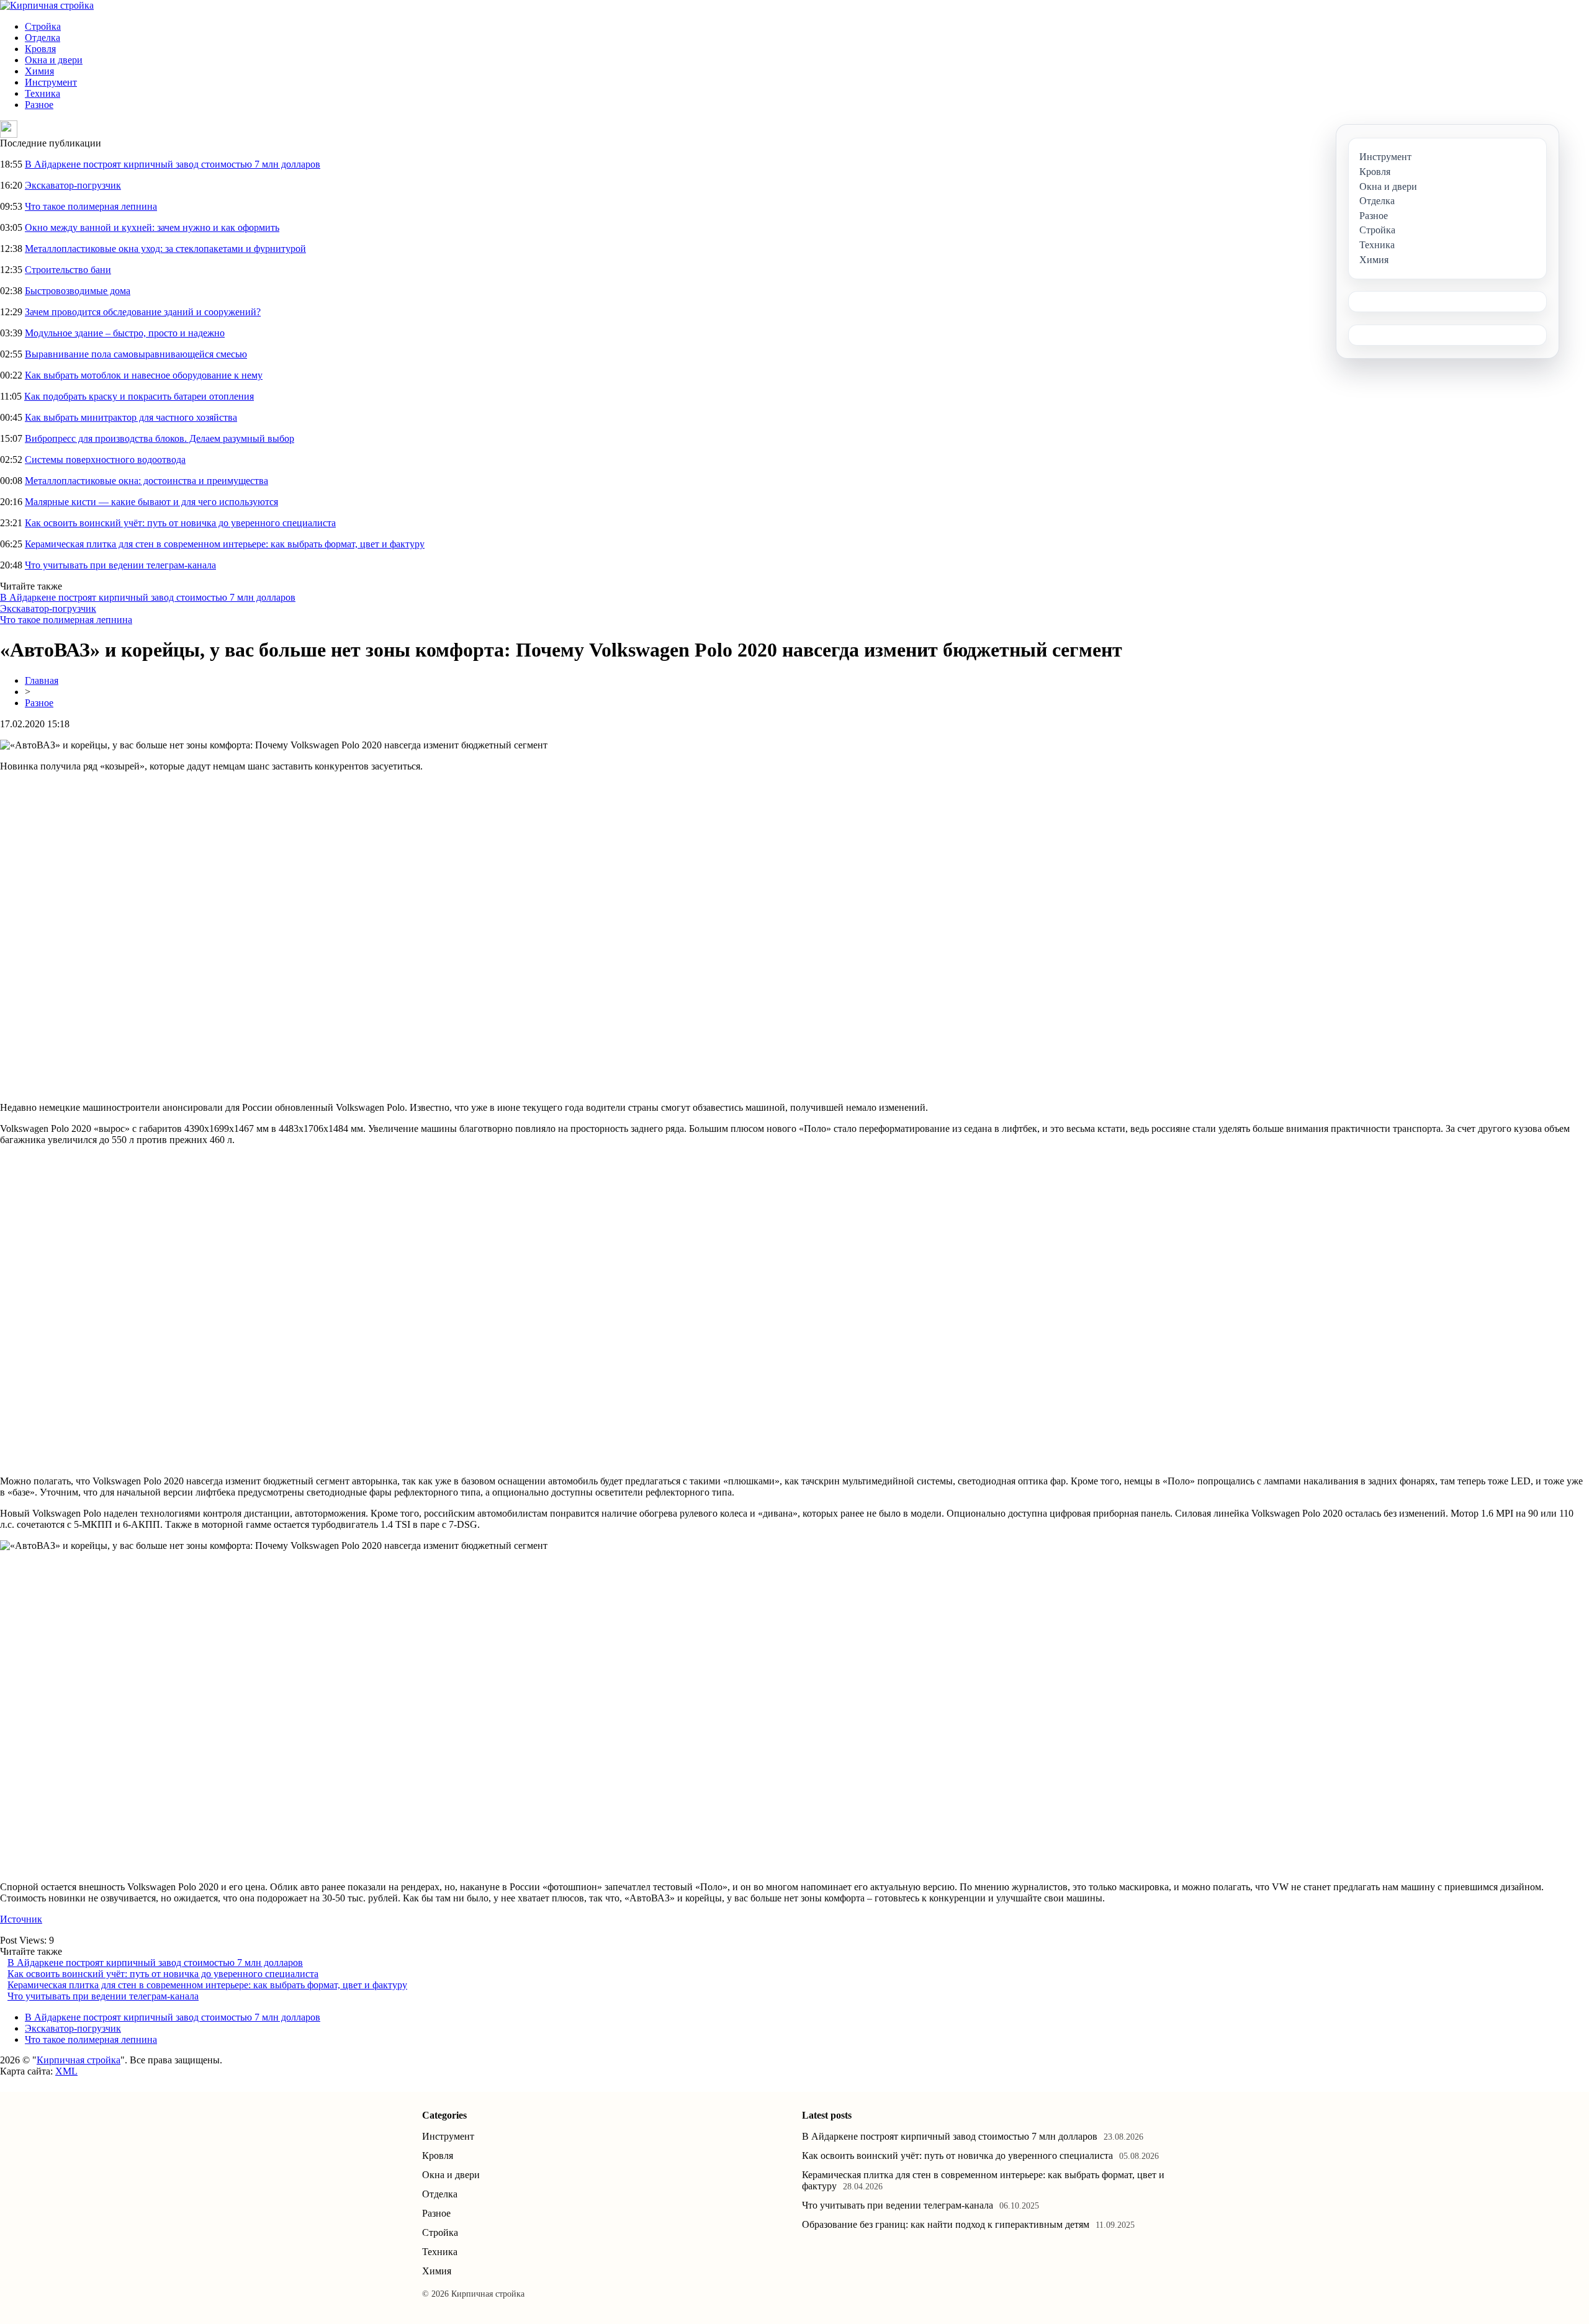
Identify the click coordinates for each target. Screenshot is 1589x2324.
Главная (42, 680)
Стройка (43, 26)
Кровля (40, 49)
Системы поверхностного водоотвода (105, 460)
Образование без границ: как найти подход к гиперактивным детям (946, 2224)
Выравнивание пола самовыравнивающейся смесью (136, 354)
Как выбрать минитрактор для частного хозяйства (131, 417)
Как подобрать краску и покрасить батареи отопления (139, 396)
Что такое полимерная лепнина (91, 206)
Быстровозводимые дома (78, 291)
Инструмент (51, 82)
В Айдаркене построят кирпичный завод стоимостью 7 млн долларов (173, 164)
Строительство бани (68, 270)
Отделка (43, 38)
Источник (21, 1919)
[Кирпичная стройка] (47, 5)
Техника (43, 93)
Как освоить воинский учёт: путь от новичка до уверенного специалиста (180, 523)
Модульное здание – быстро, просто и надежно (125, 333)
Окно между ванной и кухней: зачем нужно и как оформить (152, 227)
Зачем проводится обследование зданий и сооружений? (143, 312)
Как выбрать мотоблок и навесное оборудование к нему (144, 375)
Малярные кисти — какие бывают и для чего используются (151, 502)
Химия (39, 71)
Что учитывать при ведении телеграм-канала (120, 565)
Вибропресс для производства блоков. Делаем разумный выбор (160, 438)
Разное (39, 105)
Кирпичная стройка (79, 2060)
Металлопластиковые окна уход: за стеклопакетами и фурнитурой (165, 249)
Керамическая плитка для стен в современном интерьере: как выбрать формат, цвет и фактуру (225, 544)
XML (66, 2071)
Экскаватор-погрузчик (73, 185)
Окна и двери (54, 60)
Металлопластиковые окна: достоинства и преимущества (146, 481)
